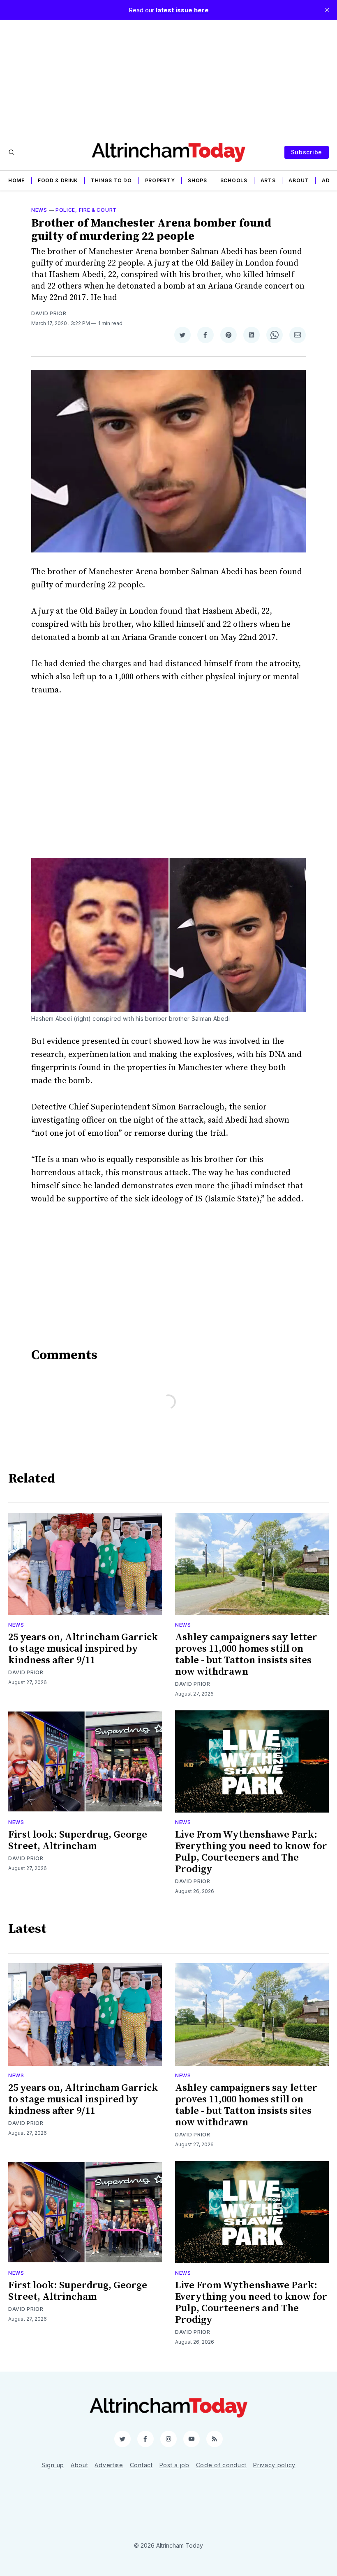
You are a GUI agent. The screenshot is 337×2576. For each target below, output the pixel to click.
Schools (234, 180)
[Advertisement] (168, 77)
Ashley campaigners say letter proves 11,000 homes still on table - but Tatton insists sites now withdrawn (246, 1655)
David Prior (49, 313)
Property (160, 180)
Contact (141, 2465)
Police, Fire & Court (86, 210)
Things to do (111, 180)
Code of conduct (222, 2465)
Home (16, 180)
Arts (268, 180)
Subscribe (307, 152)
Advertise (109, 2465)
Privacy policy (274, 2465)
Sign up (53, 2465)
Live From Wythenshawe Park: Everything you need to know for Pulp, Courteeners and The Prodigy (251, 1852)
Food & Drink (58, 180)
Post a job (174, 2465)
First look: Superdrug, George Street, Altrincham (78, 1840)
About (299, 180)
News (39, 210)
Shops (197, 180)
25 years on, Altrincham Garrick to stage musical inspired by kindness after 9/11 (83, 1649)
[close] (327, 10)
